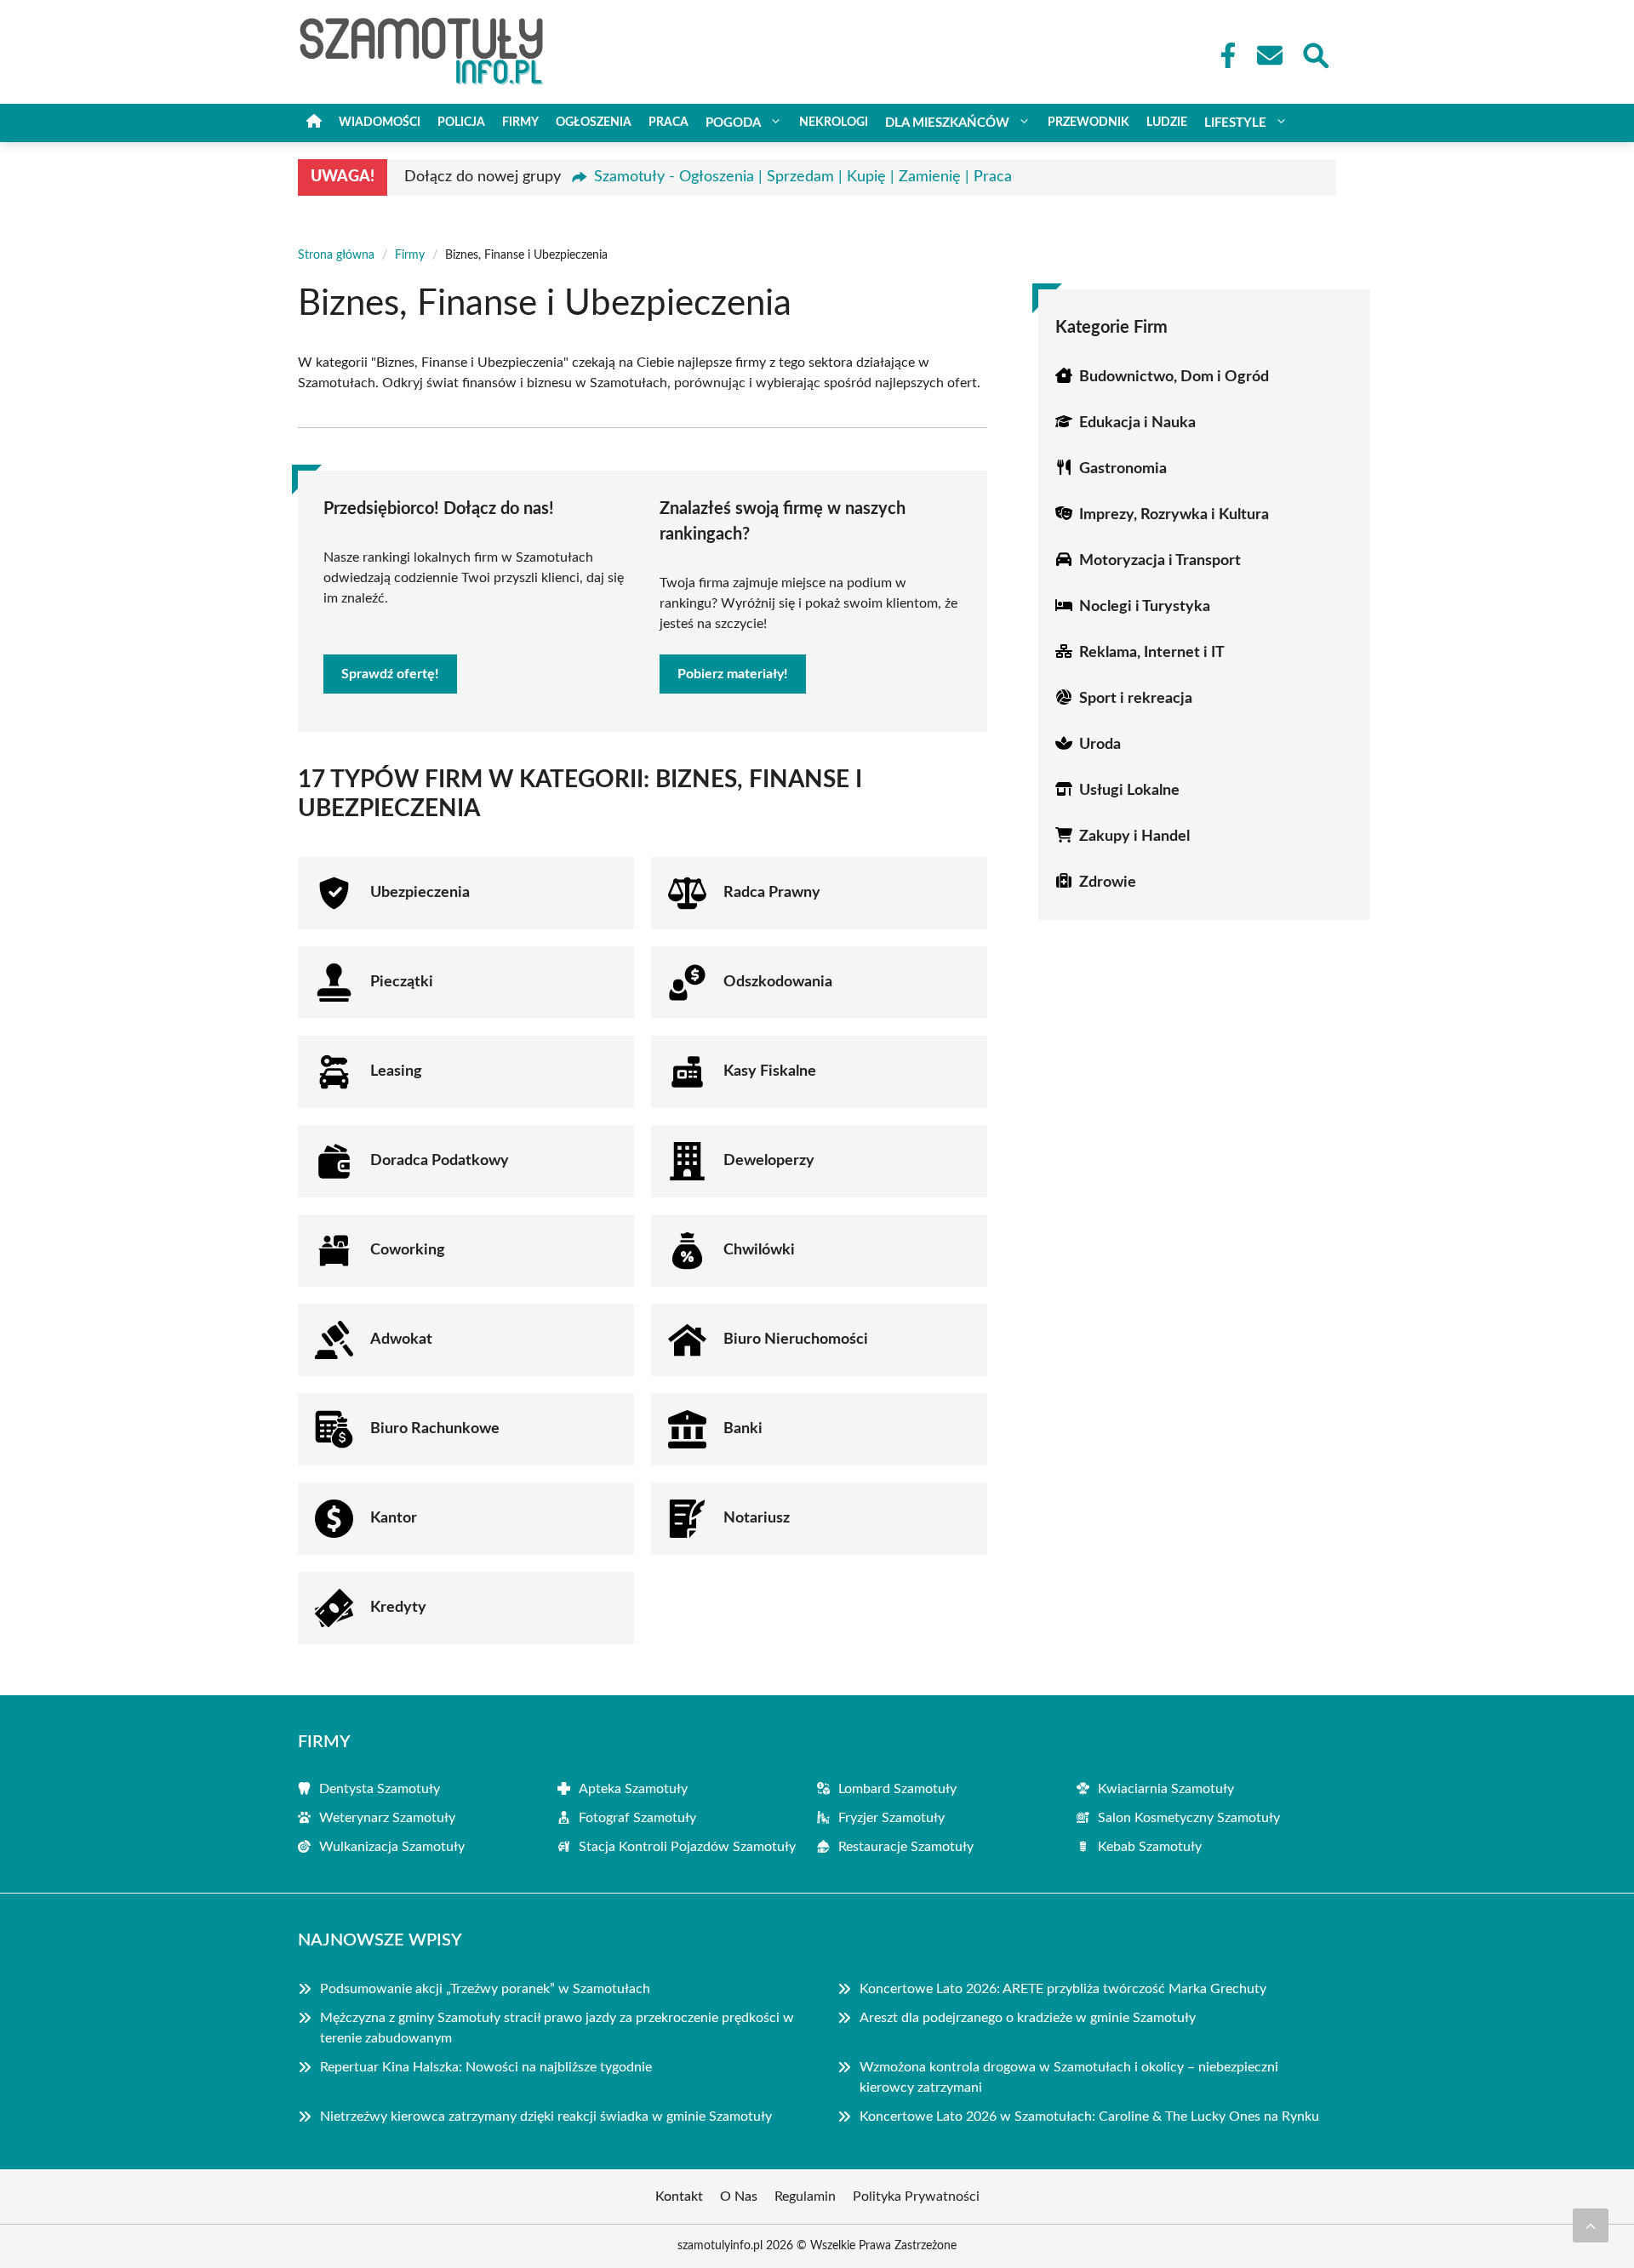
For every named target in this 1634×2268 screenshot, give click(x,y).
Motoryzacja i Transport (1160, 561)
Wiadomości (380, 123)
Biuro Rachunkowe (435, 1429)
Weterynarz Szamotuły (387, 1818)
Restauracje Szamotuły (906, 1847)
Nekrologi (834, 123)
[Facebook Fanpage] (1223, 55)
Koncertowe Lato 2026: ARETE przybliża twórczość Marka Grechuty (1063, 1989)
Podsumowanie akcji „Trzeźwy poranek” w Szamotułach (485, 1989)
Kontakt (679, 2197)
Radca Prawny (772, 893)
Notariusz (757, 1518)
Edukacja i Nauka (1137, 423)
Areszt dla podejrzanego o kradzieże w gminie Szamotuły (1028, 2018)
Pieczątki (402, 982)
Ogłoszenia (594, 123)
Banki (743, 1429)
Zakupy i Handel (1134, 837)
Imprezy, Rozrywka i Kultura (1174, 515)
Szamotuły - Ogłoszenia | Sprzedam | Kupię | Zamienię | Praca (803, 177)
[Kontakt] (1269, 55)
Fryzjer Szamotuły (891, 1818)
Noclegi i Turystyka (1145, 607)
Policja (461, 123)
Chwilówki (759, 1250)
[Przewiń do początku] (1591, 2225)
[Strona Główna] (314, 123)
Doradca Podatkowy (440, 1161)
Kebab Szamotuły (1150, 1847)
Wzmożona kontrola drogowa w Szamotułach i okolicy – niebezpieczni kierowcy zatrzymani (1069, 2077)
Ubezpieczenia (420, 893)
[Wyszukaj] (1315, 54)
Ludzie (1167, 123)
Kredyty (398, 1608)
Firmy (520, 123)
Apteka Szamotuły (633, 1789)
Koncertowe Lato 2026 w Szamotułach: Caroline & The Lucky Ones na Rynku (1089, 2117)
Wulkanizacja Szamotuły (392, 1847)
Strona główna (336, 255)
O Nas (739, 2197)
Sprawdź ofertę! (390, 674)
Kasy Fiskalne (770, 1071)
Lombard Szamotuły (897, 1789)
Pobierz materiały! (733, 674)
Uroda (1100, 745)
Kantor (394, 1518)
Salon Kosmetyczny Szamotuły (1189, 1818)
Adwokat (401, 1340)
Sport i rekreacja (1136, 699)
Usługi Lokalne (1129, 791)
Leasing (396, 1071)
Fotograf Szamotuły (637, 1818)
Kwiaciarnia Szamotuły (1166, 1789)
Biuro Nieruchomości (796, 1340)
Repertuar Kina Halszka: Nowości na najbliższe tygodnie (486, 2067)
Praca (668, 123)
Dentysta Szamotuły (380, 1789)
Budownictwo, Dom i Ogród (1174, 377)
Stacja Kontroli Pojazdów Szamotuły (687, 1847)
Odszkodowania (778, 982)
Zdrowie (1108, 883)
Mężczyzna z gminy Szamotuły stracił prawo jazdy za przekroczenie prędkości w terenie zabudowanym (557, 2028)
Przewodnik (1088, 123)
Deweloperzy (769, 1161)
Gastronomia (1123, 469)
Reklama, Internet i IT (1152, 653)
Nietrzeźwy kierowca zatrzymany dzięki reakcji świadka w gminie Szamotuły (546, 2117)
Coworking (408, 1250)
